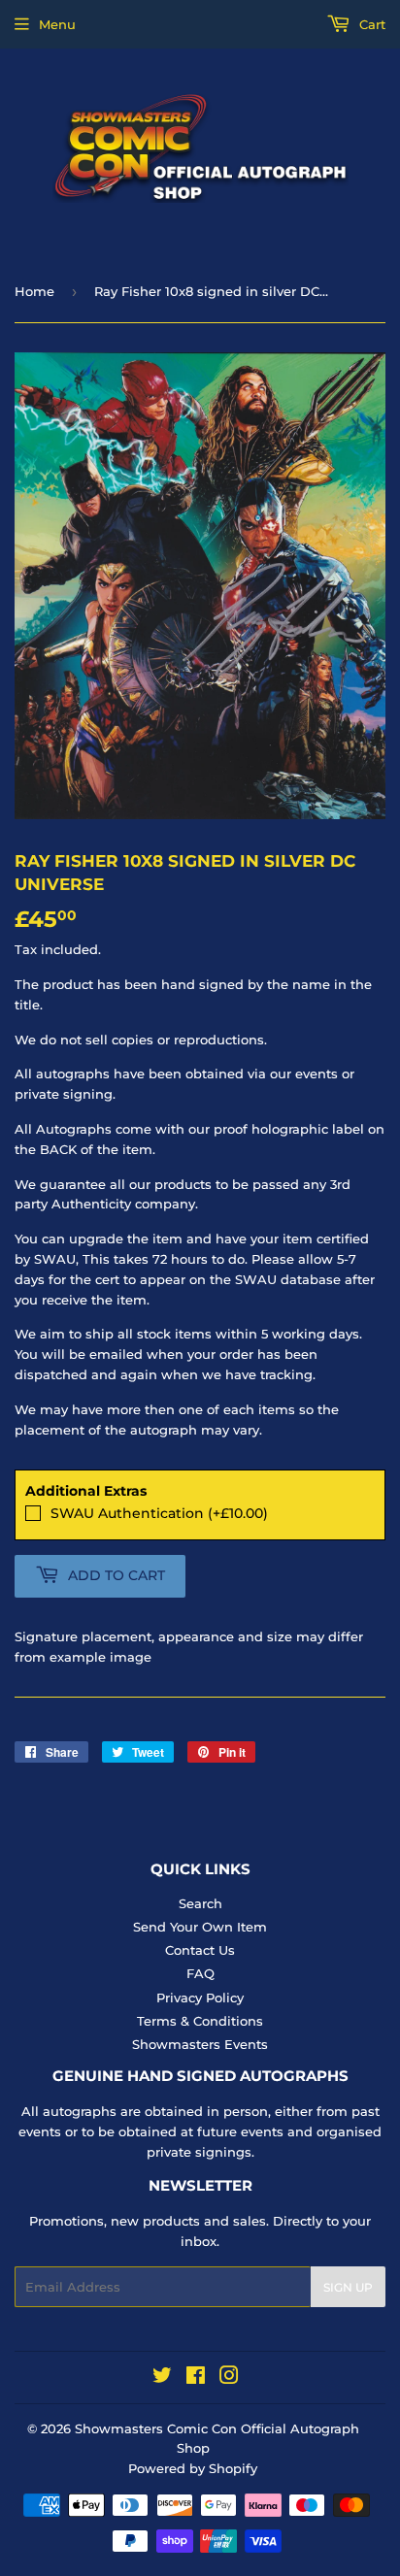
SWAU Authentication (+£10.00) (159, 1513)
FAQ (200, 1973)
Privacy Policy (200, 1998)
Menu (57, 24)
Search (200, 1903)
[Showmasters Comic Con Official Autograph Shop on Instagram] (229, 2378)
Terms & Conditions (200, 2021)
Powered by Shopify (193, 2468)
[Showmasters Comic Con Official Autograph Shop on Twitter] (162, 2378)
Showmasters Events (200, 2044)
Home (34, 291)
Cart (370, 24)
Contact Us (200, 1950)
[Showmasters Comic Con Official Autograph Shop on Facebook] (196, 2378)
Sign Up (348, 2287)
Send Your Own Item (200, 1927)
